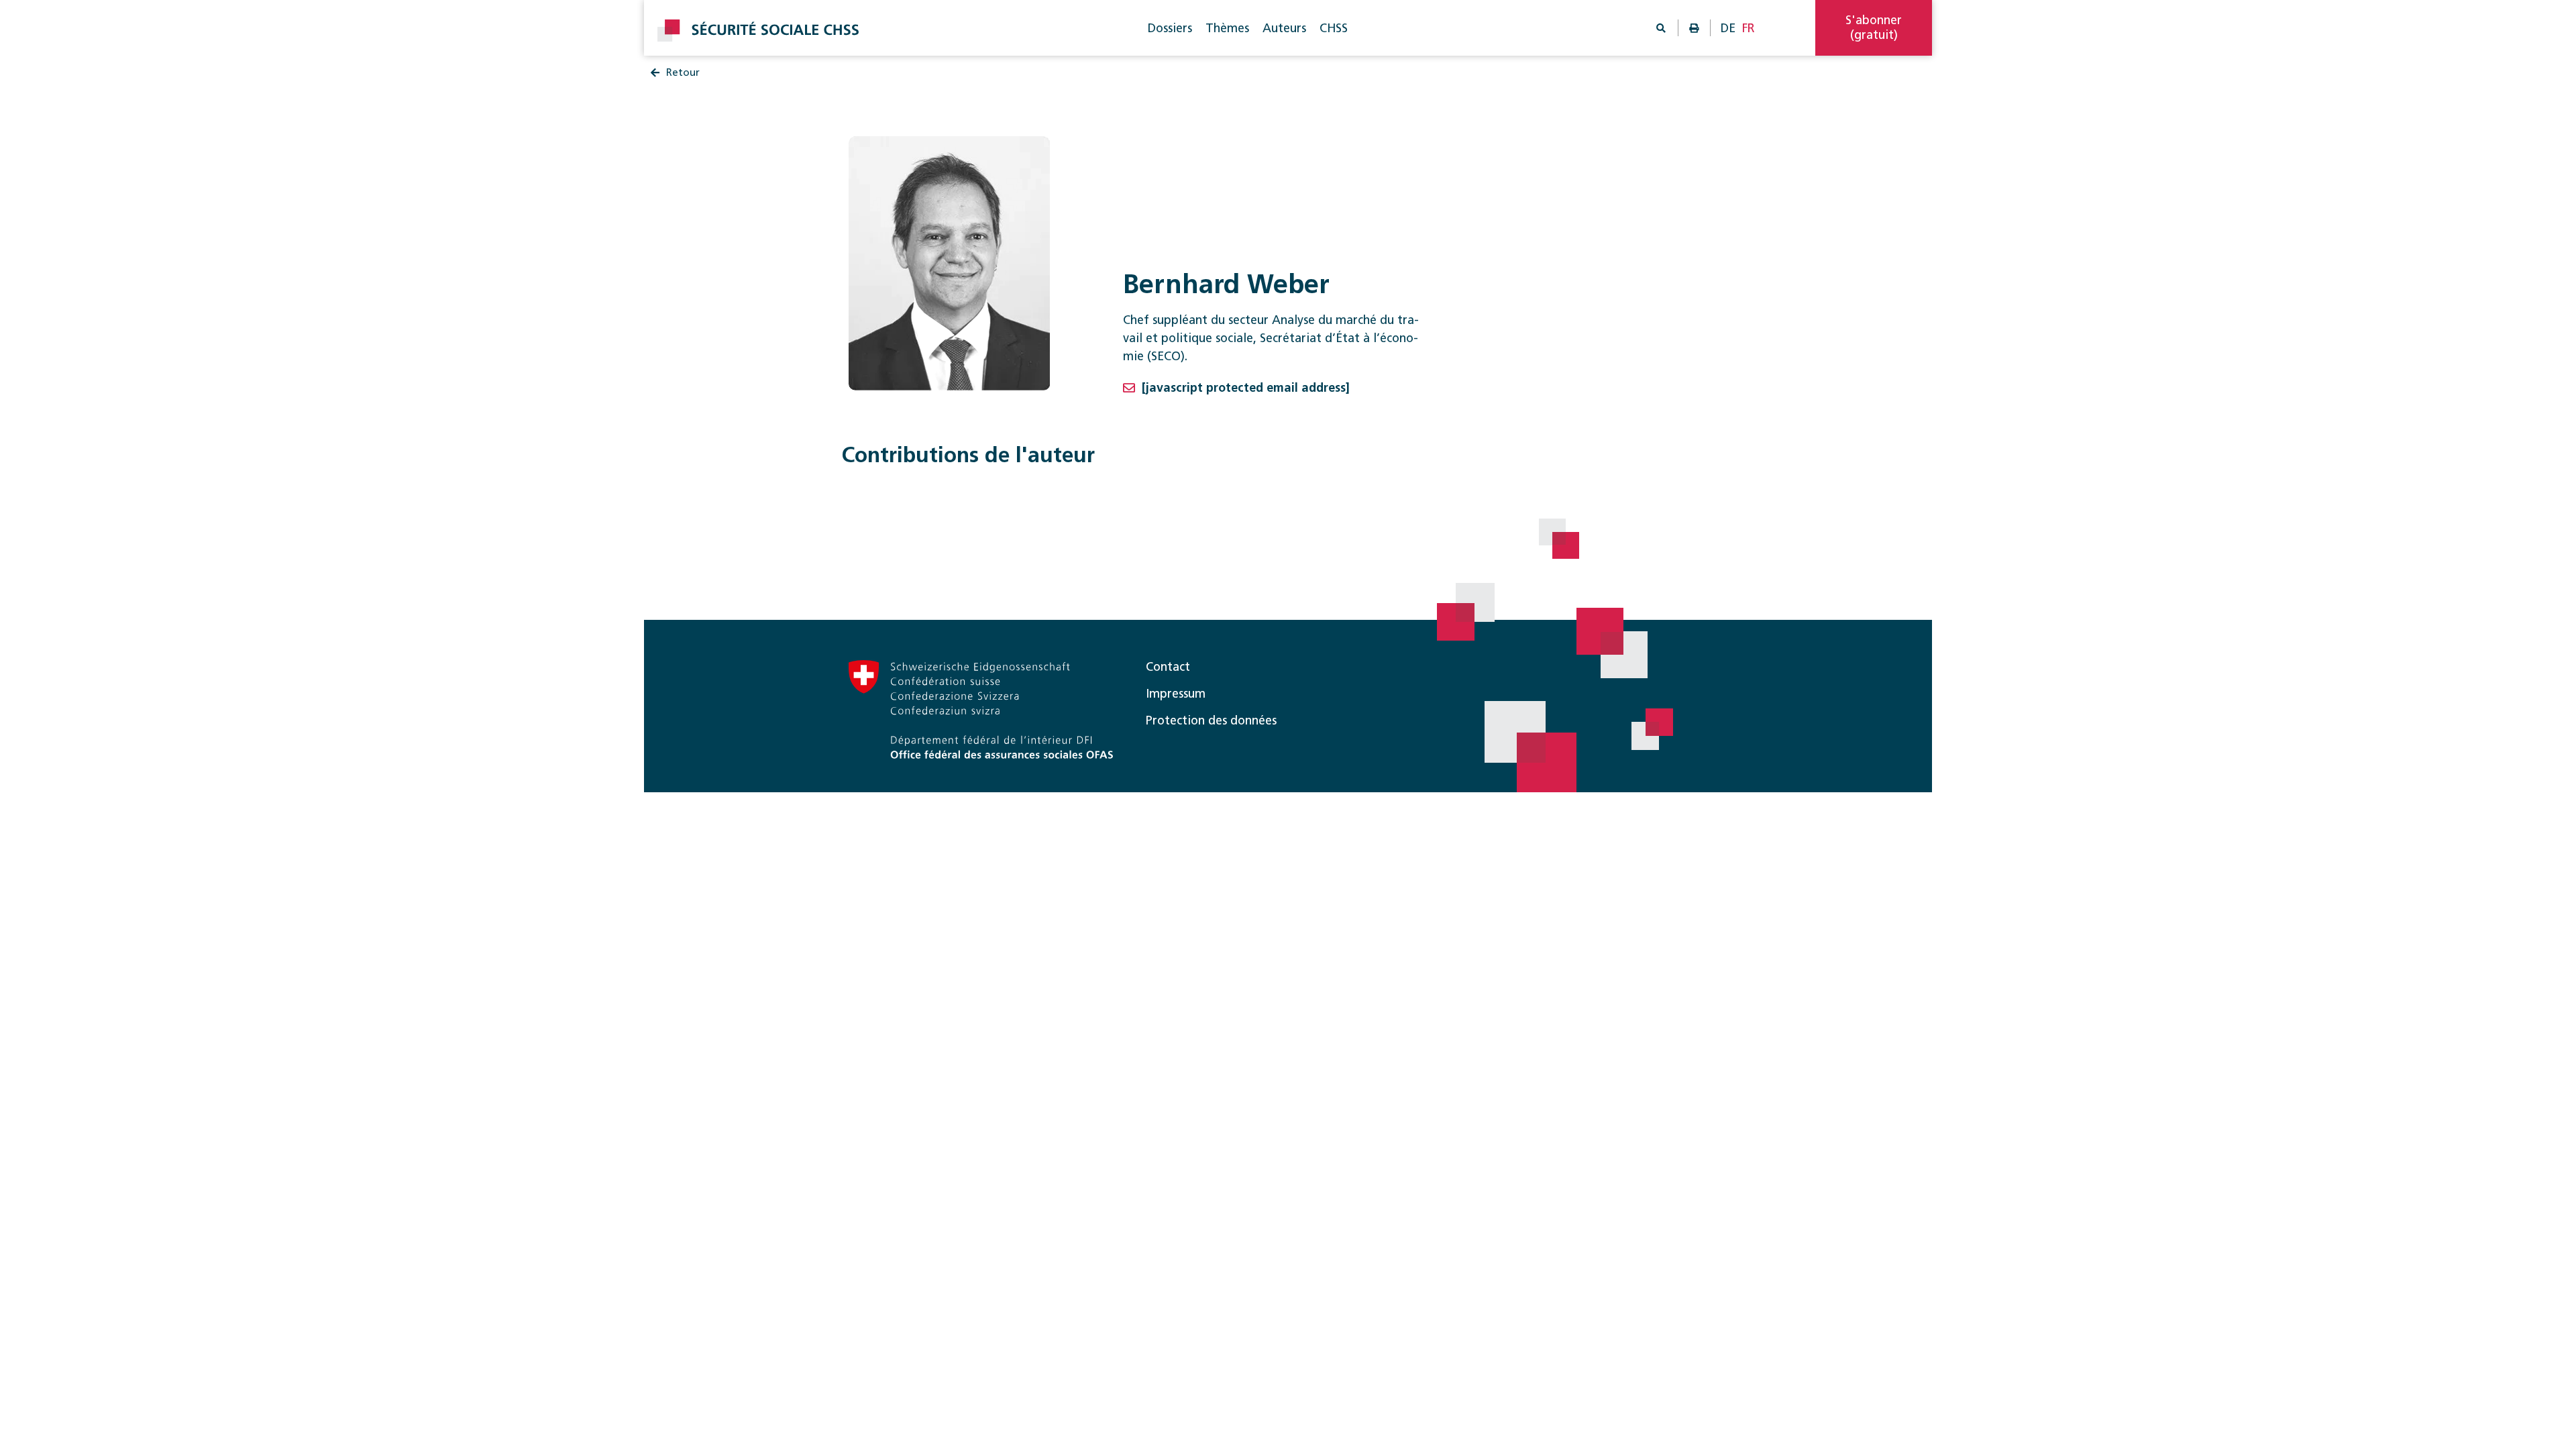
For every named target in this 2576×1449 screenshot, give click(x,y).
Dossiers (1170, 28)
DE (1728, 28)
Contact (1168, 667)
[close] (2443, 59)
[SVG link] (758, 31)
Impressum (1176, 694)
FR (1749, 28)
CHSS (1334, 28)
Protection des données (1211, 720)
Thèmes (1227, 28)
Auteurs (1284, 28)
